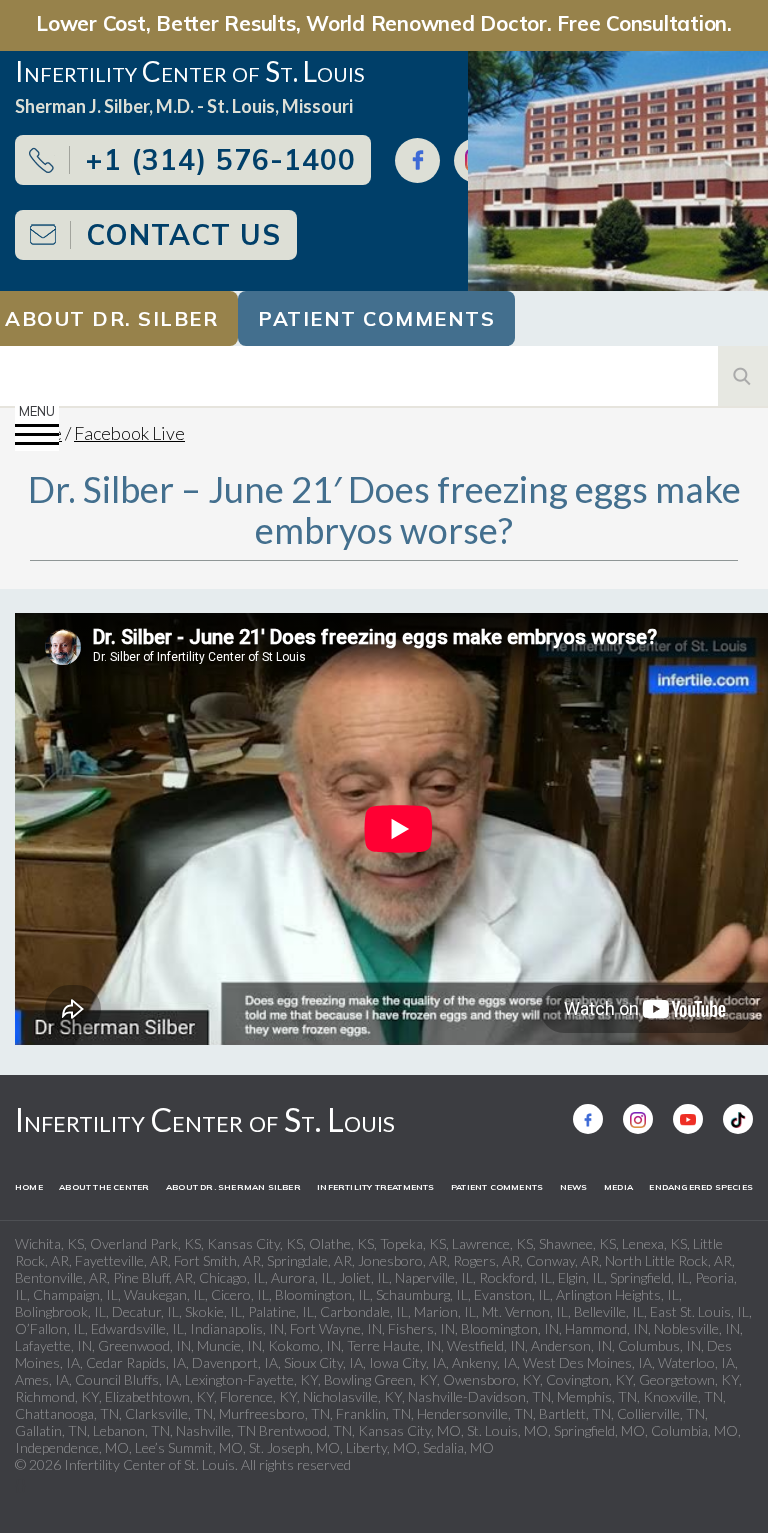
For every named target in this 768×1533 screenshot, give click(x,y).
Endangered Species (701, 1187)
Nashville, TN (216, 1430)
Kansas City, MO (409, 1430)
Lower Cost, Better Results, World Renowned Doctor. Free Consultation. (384, 23)
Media (618, 1187)
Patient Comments (376, 318)
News (574, 1187)
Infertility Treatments (375, 1187)
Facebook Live (129, 433)
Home (29, 1187)
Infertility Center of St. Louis (205, 1119)
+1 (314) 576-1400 (220, 159)
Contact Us (183, 234)
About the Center (104, 1187)
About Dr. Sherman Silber (233, 1187)
